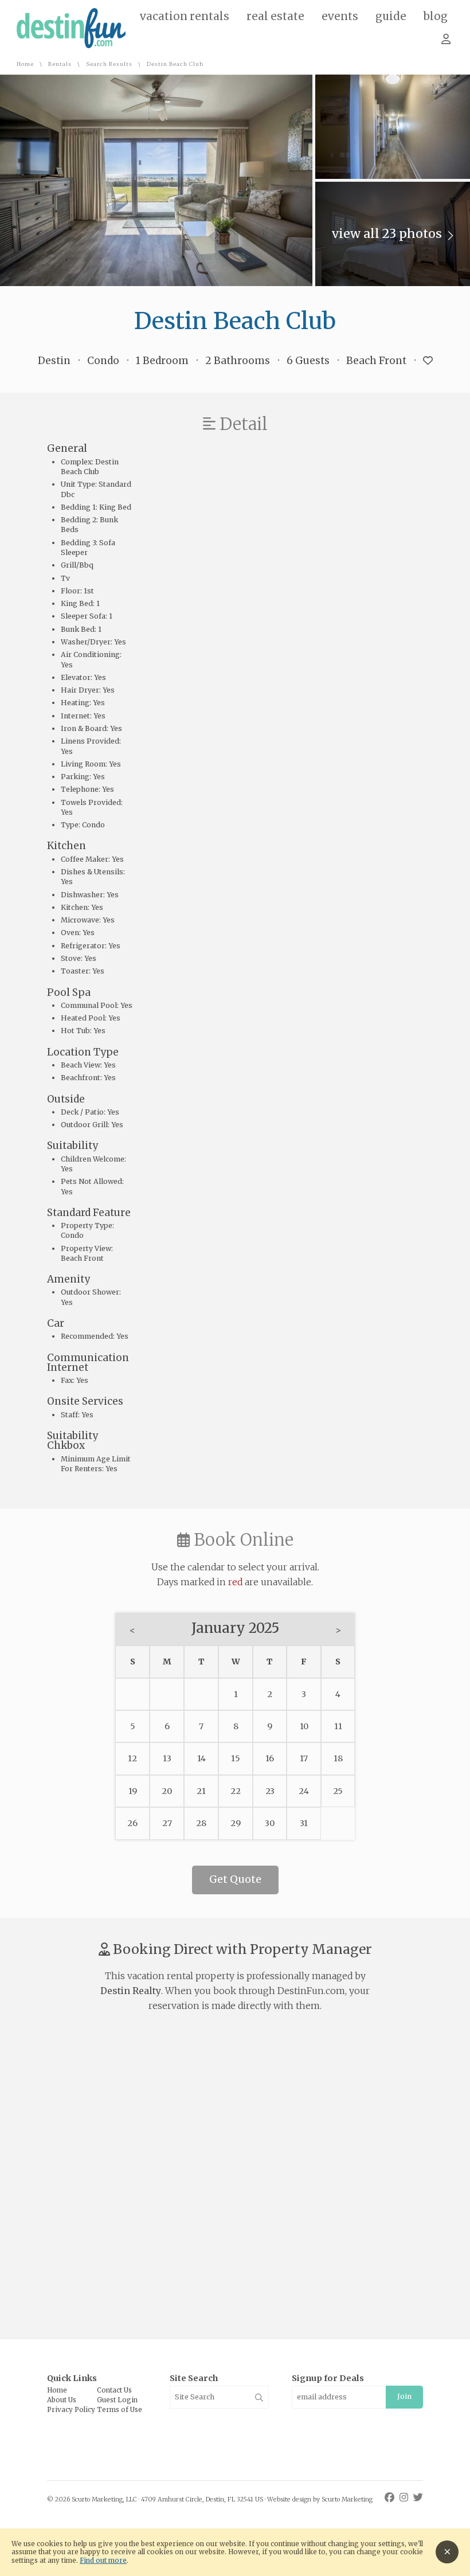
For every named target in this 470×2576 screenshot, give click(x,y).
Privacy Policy (71, 2410)
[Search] (259, 2398)
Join (404, 2396)
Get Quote (235, 1879)
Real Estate (275, 17)
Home (25, 65)
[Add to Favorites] (428, 361)
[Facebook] (391, 2497)
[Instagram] (405, 2497)
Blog (436, 17)
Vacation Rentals (185, 17)
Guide (391, 17)
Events (340, 17)
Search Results (109, 65)
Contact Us (114, 2390)
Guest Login (117, 2400)
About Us (62, 2400)
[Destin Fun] (71, 46)
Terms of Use (120, 2410)
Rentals (60, 65)
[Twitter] (418, 2497)
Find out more (103, 2561)
